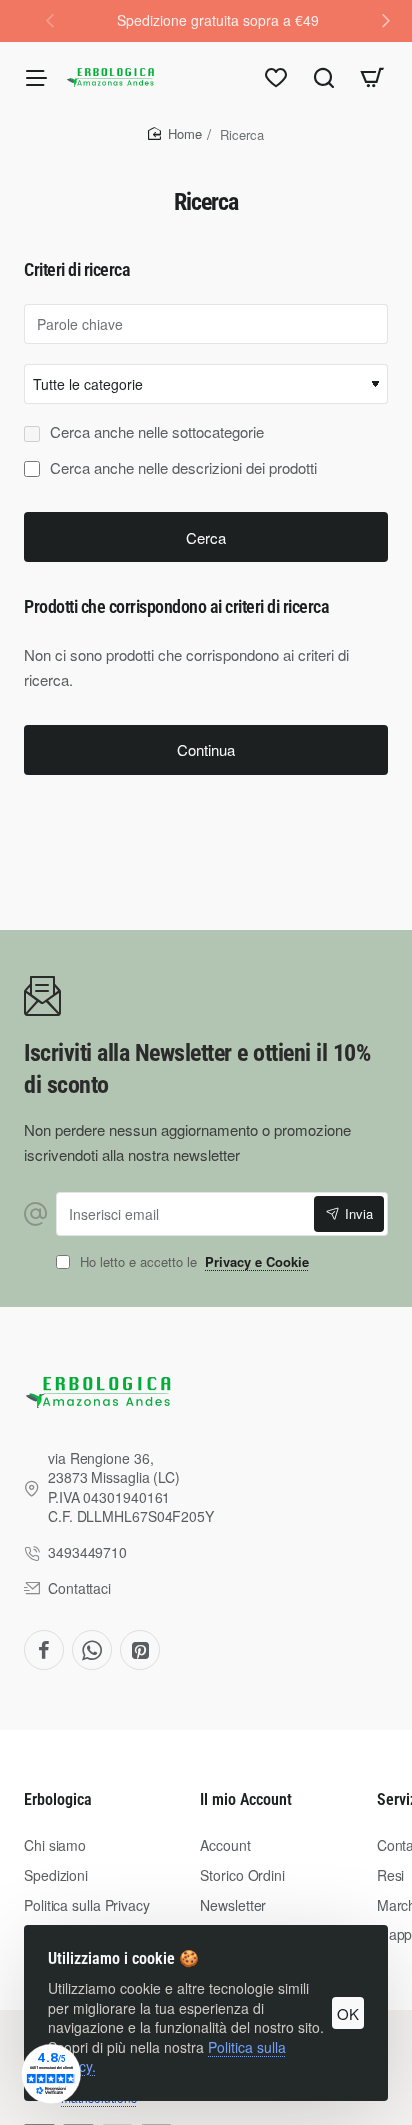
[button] (386, 20)
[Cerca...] (324, 77)
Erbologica (58, 1799)
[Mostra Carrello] (372, 77)
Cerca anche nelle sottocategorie (155, 432)
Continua (206, 749)
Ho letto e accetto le (192, 1262)
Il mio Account (246, 1799)
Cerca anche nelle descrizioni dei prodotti (181, 468)
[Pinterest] (140, 1650)
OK (348, 2013)
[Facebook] (44, 1650)
